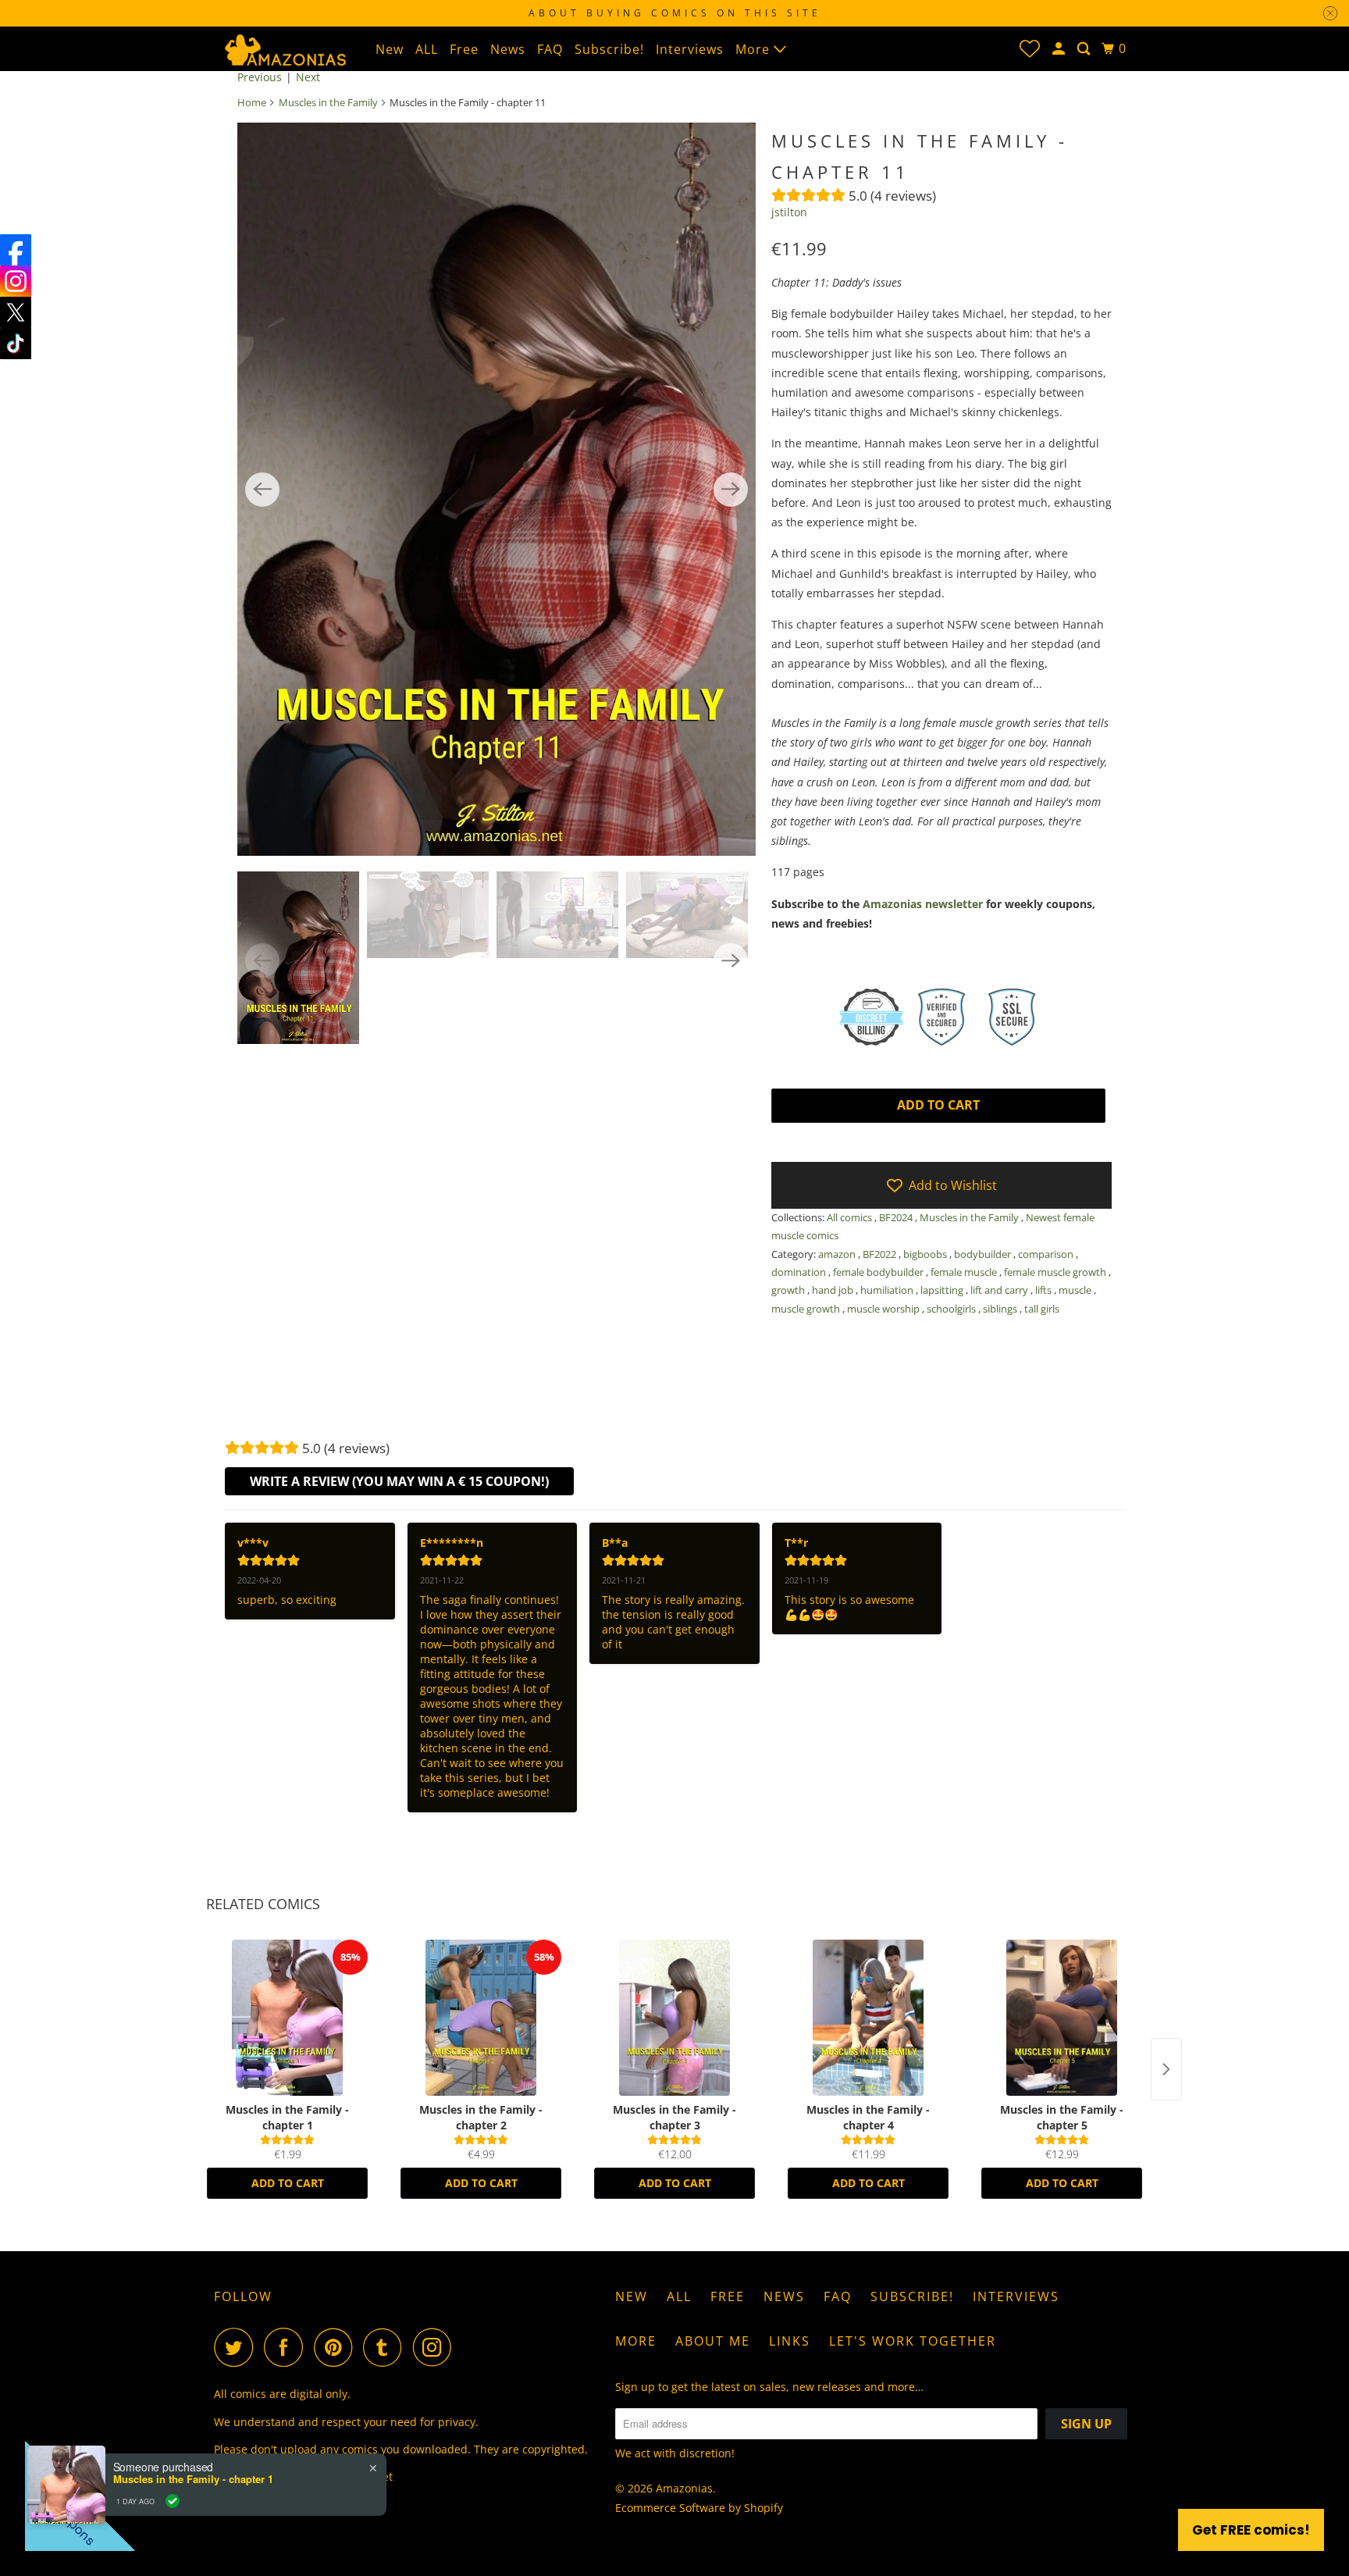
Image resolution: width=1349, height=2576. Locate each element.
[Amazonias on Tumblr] (386, 2347)
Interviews (690, 49)
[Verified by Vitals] (173, 2501)
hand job (834, 1290)
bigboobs (926, 1254)
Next (308, 77)
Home (252, 102)
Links (790, 2341)
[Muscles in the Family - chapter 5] (1062, 2018)
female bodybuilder (879, 1272)
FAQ (550, 49)
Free (464, 49)
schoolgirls (952, 1309)
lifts (1045, 1290)
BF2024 (897, 1217)
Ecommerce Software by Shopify (699, 2508)
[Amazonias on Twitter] (237, 2347)
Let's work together (913, 2341)
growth (789, 1290)
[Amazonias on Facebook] (287, 2347)
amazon (838, 1254)
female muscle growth (1056, 1272)
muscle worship (885, 1309)
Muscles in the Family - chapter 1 (193, 2479)
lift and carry (1000, 1290)
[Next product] (1166, 2069)
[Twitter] (16, 312)
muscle (1076, 1290)
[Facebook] (16, 250)
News (508, 49)
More (755, 49)
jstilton (789, 212)
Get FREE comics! (1251, 2530)
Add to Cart (288, 2183)
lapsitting (943, 1290)
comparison (1047, 1254)
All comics (851, 1217)
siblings (1001, 1309)
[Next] (731, 490)
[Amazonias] (284, 48)
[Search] (1085, 49)
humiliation (888, 1290)
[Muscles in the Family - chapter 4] (868, 2018)
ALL (427, 49)
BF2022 (881, 1254)
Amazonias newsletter (923, 904)
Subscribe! (609, 49)
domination (800, 1272)
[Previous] (262, 490)
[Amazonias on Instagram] (436, 2347)
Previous (260, 77)
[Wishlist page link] (1030, 48)
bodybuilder (984, 1254)
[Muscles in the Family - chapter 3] (674, 2018)
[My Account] (1060, 49)
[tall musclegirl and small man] (497, 489)
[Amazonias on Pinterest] (337, 2347)
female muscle (965, 1272)
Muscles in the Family (328, 102)
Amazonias (684, 2488)
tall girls (1042, 1309)
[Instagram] (16, 281)
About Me (713, 2341)
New (390, 49)
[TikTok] (16, 344)
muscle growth (807, 1309)
